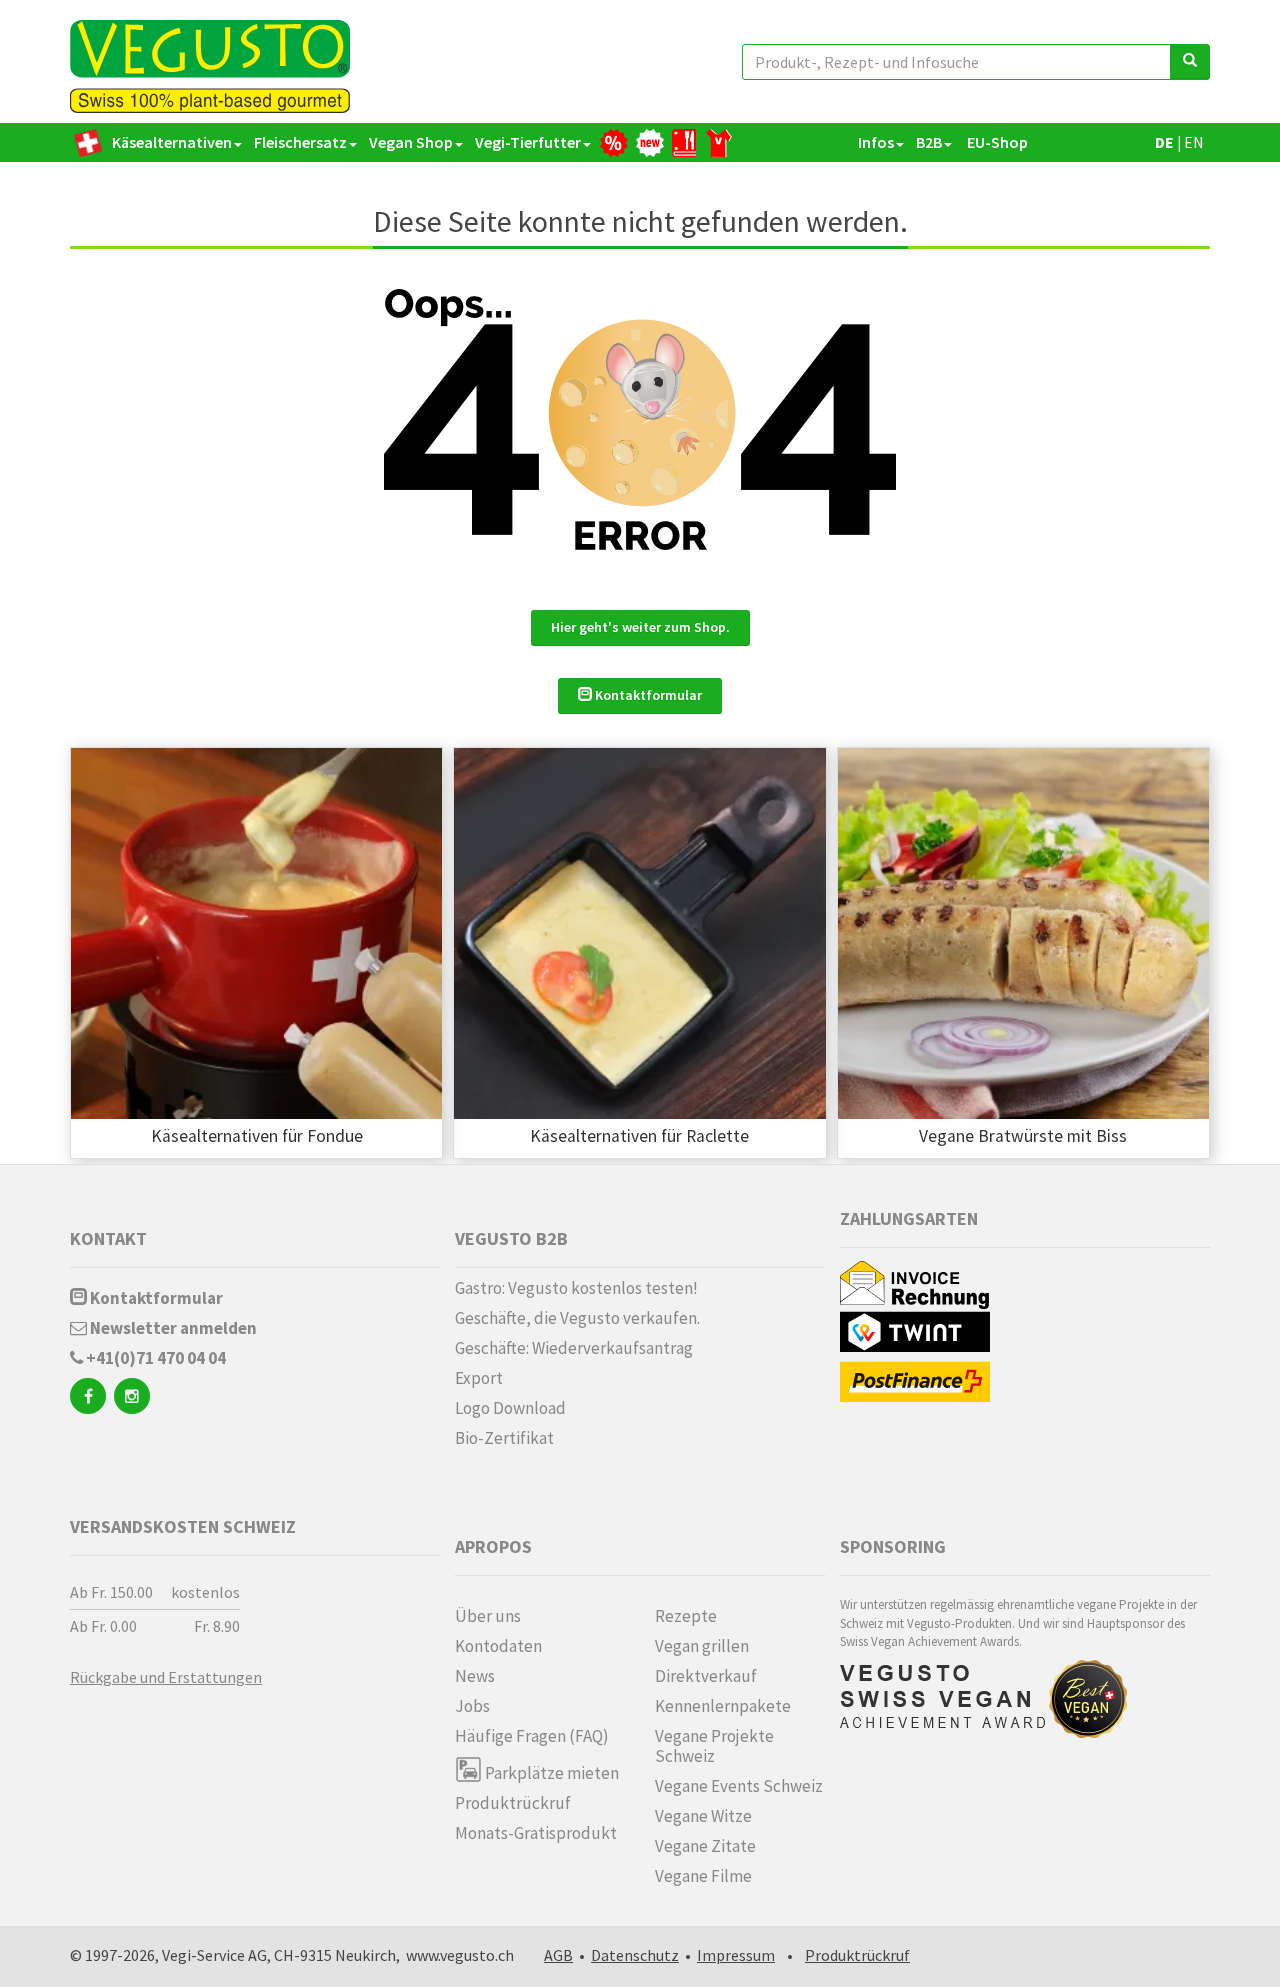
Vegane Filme (703, 1876)
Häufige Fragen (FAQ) (532, 1736)
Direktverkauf (706, 1676)
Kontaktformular (647, 695)
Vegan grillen (702, 1646)
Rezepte (686, 1616)
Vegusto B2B (511, 1238)
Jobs (472, 1706)
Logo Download (510, 1408)
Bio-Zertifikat (504, 1438)
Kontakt (108, 1238)
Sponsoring (893, 1546)
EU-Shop (996, 142)
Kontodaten (498, 1646)
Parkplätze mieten (550, 1772)
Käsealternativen (172, 142)
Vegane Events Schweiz (739, 1786)
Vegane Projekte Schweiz (714, 1746)
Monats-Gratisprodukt (536, 1833)
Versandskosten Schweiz (183, 1526)
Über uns (488, 1616)
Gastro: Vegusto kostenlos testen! (576, 1288)
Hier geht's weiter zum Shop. (640, 627)
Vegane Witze (703, 1816)
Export (479, 1378)
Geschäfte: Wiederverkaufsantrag (574, 1348)
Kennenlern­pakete (723, 1706)
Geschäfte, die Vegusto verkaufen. (577, 1318)
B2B (929, 142)
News (475, 1676)
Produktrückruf (513, 1803)
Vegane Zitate (705, 1846)
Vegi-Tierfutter (528, 142)
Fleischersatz (300, 142)
